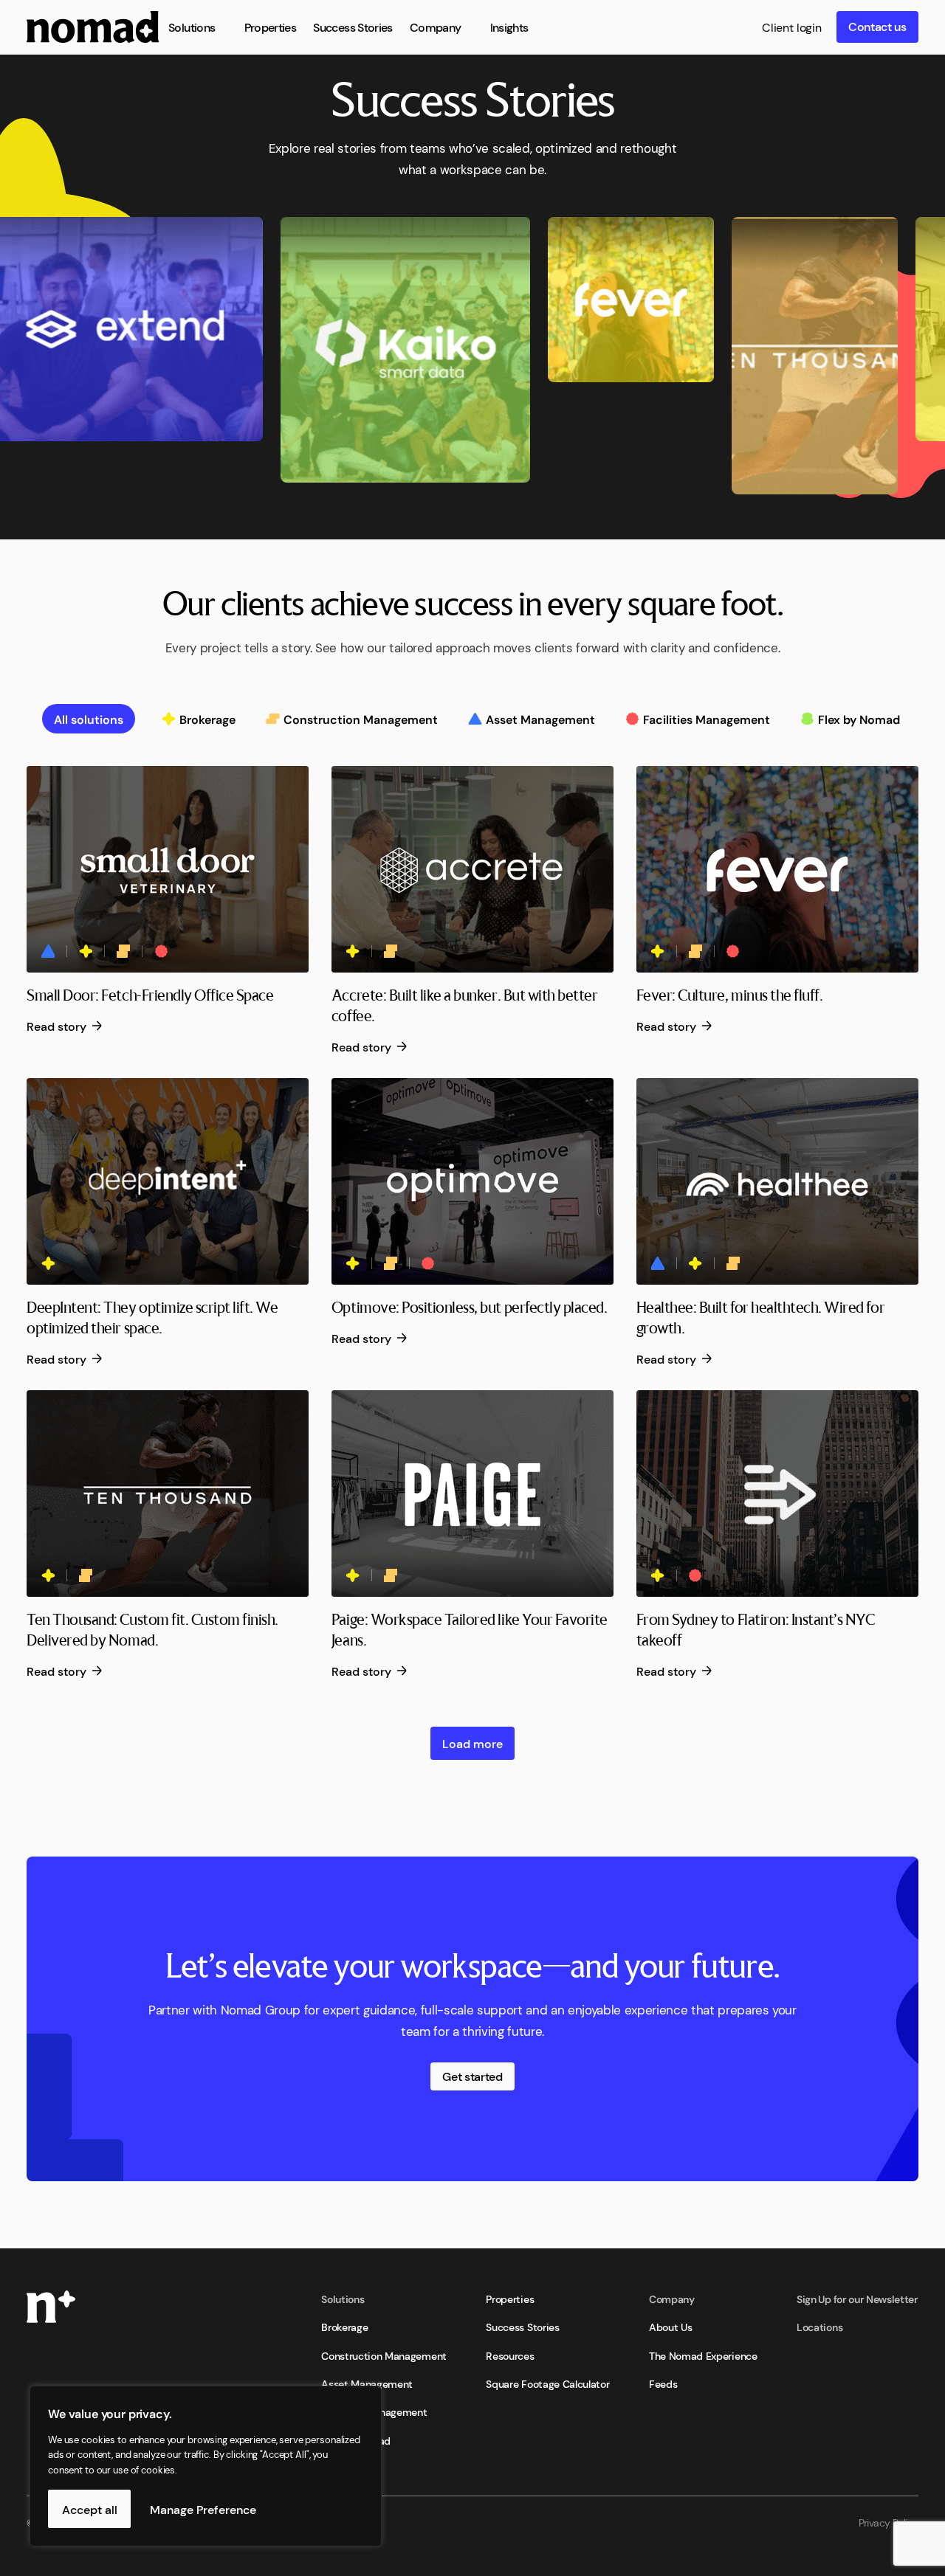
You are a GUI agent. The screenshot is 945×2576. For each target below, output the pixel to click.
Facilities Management (374, 2411)
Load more (472, 1743)
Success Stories (522, 2327)
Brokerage (344, 2327)
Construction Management (384, 2355)
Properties (510, 2299)
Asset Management (367, 2383)
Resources (510, 2355)
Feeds (663, 2383)
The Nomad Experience (703, 2355)
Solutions (343, 2299)
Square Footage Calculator (547, 2383)
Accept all (90, 2509)
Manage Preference (203, 2509)
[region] (192, 2466)
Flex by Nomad (356, 2440)
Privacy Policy (889, 2522)
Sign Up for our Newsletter (858, 2299)
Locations (819, 2327)
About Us (670, 2327)
